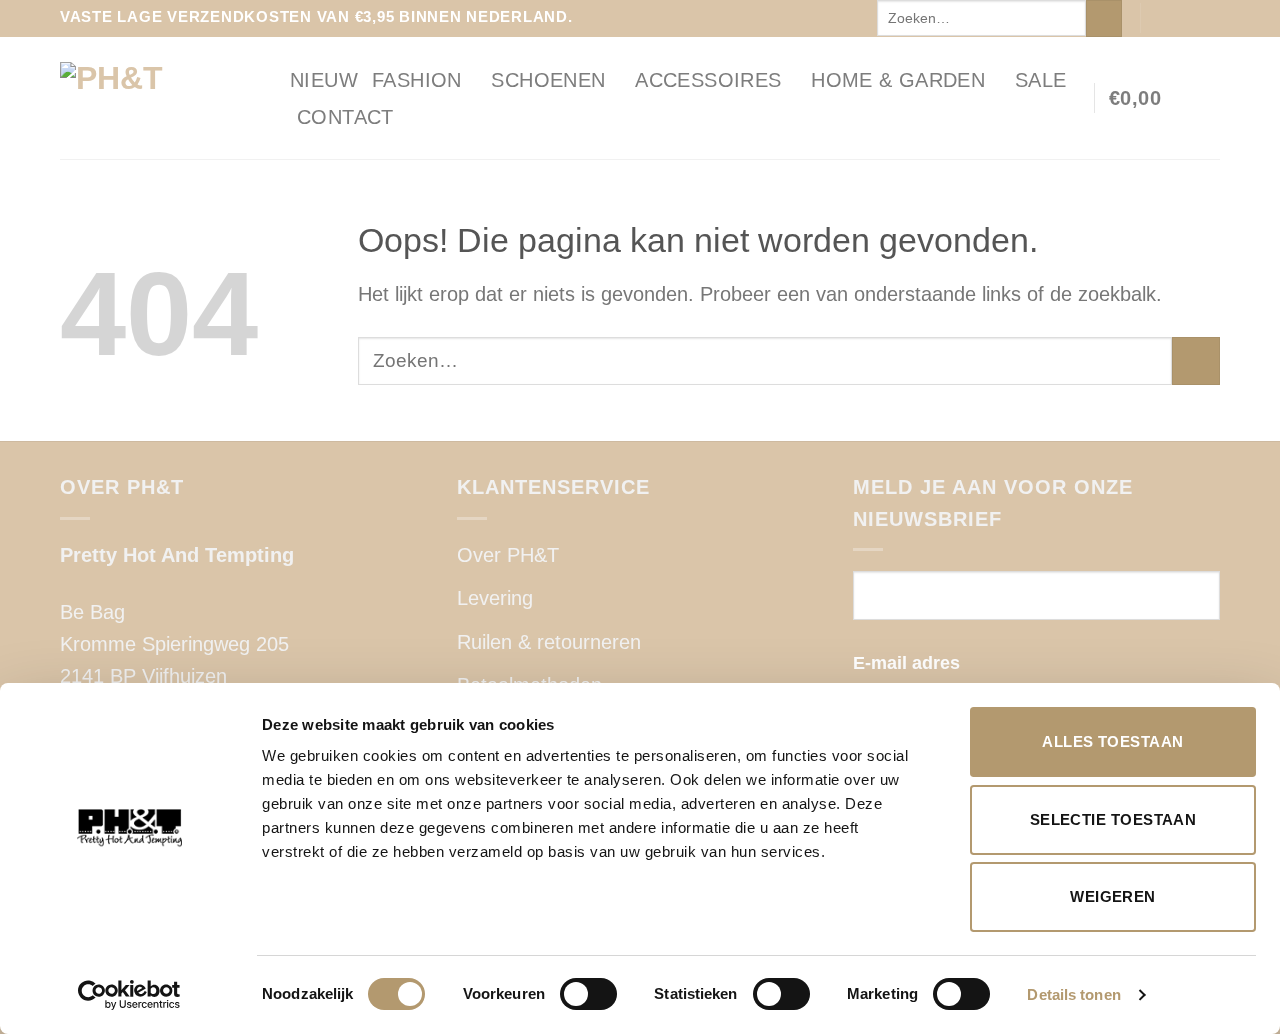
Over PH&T (508, 555)
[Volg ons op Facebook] (1160, 18)
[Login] (1210, 98)
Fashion (417, 80)
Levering (495, 598)
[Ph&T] (160, 97)
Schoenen (548, 80)
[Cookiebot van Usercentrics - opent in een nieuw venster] (129, 995)
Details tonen (1073, 994)
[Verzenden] (1104, 18)
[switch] (588, 994)
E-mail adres (906, 663)
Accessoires (708, 80)
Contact (345, 117)
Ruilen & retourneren (549, 642)
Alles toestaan (1112, 741)
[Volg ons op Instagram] (1184, 18)
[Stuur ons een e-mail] (1208, 18)
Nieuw (324, 80)
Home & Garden (898, 80)
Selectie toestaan (1113, 819)
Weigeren (1113, 896)
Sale (1041, 80)
